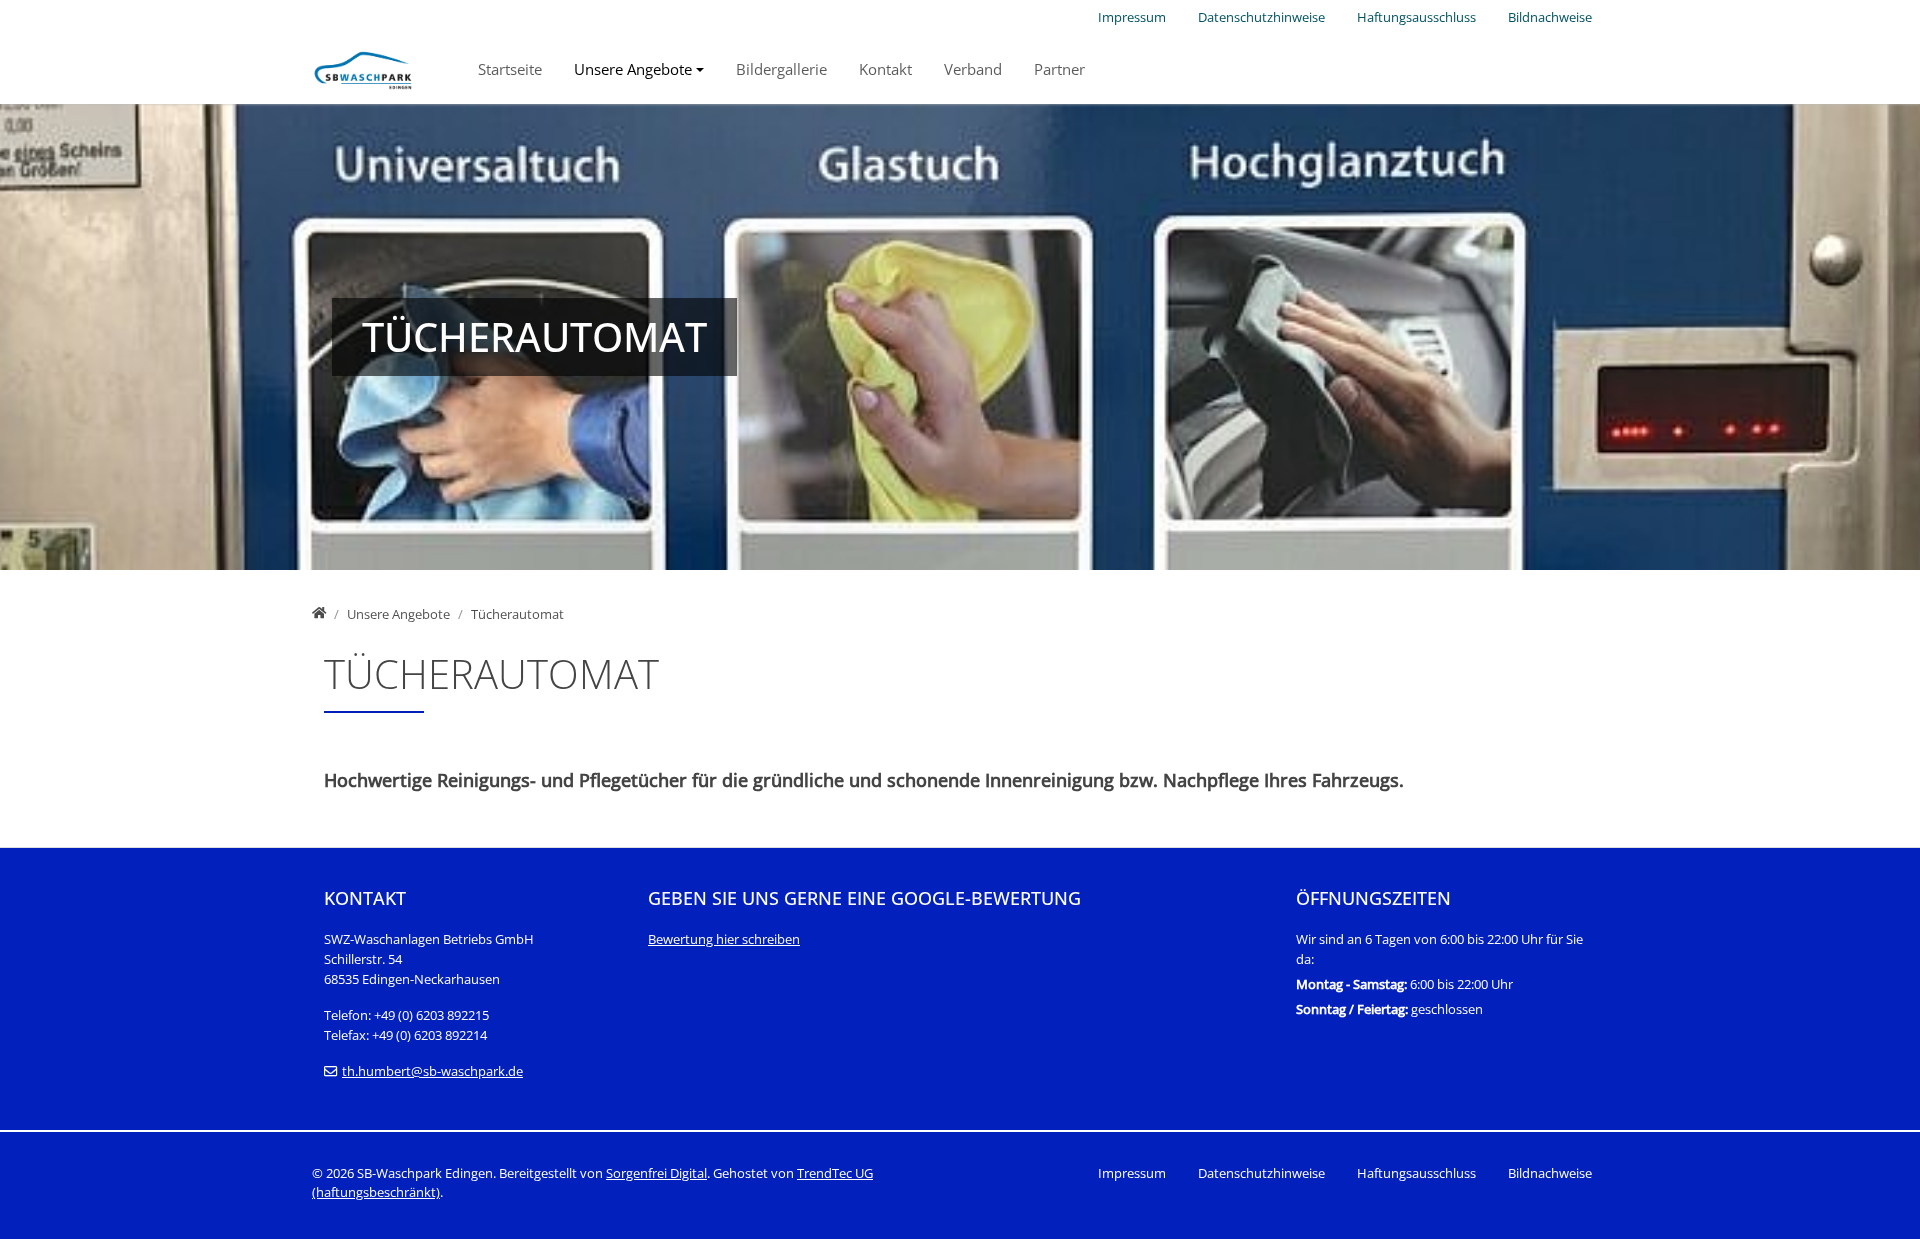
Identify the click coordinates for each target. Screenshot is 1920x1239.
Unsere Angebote (633, 69)
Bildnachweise (1550, 17)
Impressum (1132, 17)
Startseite (510, 69)
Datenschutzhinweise (1261, 17)
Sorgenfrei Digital (656, 1173)
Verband (973, 69)
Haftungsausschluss (1416, 17)
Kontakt (885, 69)
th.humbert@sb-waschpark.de (432, 1071)
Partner (1059, 69)
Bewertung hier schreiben (724, 939)
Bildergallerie (781, 69)
